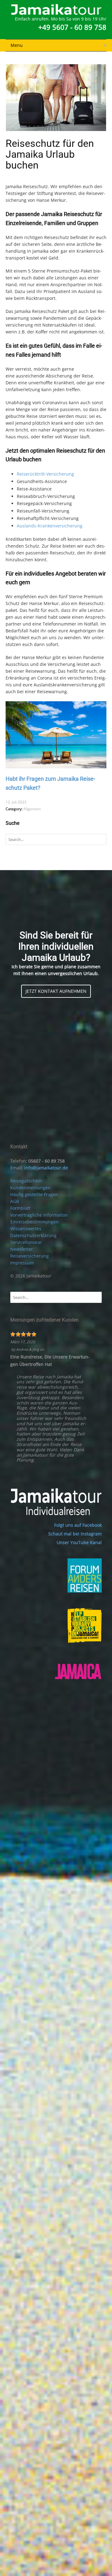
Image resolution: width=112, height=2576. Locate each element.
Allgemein (32, 809)
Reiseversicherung (30, 1256)
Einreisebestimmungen (35, 1222)
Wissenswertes (26, 1229)
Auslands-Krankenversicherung (50, 526)
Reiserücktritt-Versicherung (45, 474)
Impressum (22, 1263)
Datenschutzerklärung (33, 1235)
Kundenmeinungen (30, 1188)
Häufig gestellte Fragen (34, 1194)
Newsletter (22, 1249)
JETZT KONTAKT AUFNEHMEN (56, 991)
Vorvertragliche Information (39, 1215)
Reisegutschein (26, 1181)
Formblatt (20, 1208)
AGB (15, 1201)
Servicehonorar (26, 1242)
